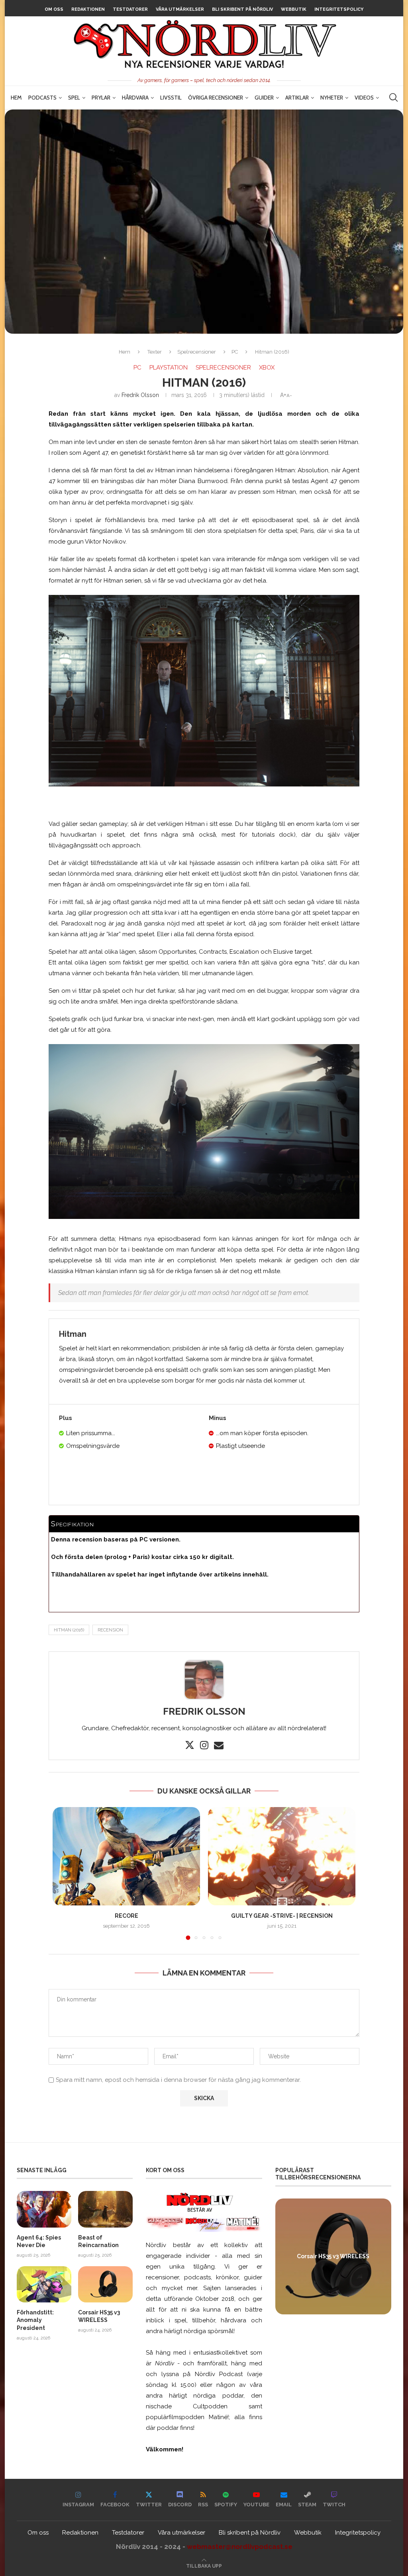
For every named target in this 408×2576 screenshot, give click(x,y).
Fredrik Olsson (140, 395)
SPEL (74, 98)
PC (235, 352)
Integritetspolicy (339, 9)
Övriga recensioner (216, 98)
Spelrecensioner (197, 352)
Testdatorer (130, 9)
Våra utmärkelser (180, 9)
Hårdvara (135, 98)
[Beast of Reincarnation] (105, 2209)
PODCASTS (42, 98)
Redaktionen (88, 9)
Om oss (54, 9)
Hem (16, 98)
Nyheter (332, 98)
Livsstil (171, 98)
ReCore (127, 1916)
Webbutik (294, 9)
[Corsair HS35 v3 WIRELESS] (105, 2284)
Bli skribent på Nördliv (242, 9)
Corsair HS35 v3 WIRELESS (99, 2316)
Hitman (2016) (69, 1630)
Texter (155, 352)
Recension (110, 1630)
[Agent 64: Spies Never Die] (44, 2209)
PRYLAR (101, 98)
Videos (364, 98)
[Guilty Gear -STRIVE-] (282, 1856)
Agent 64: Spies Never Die (39, 2242)
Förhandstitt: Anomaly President (35, 2320)
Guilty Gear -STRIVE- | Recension (282, 1916)
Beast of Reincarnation (98, 2242)
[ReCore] (126, 1856)
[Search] (393, 98)
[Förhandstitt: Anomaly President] (44, 2284)
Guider (264, 98)
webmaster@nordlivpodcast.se (240, 2547)
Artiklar (297, 98)
